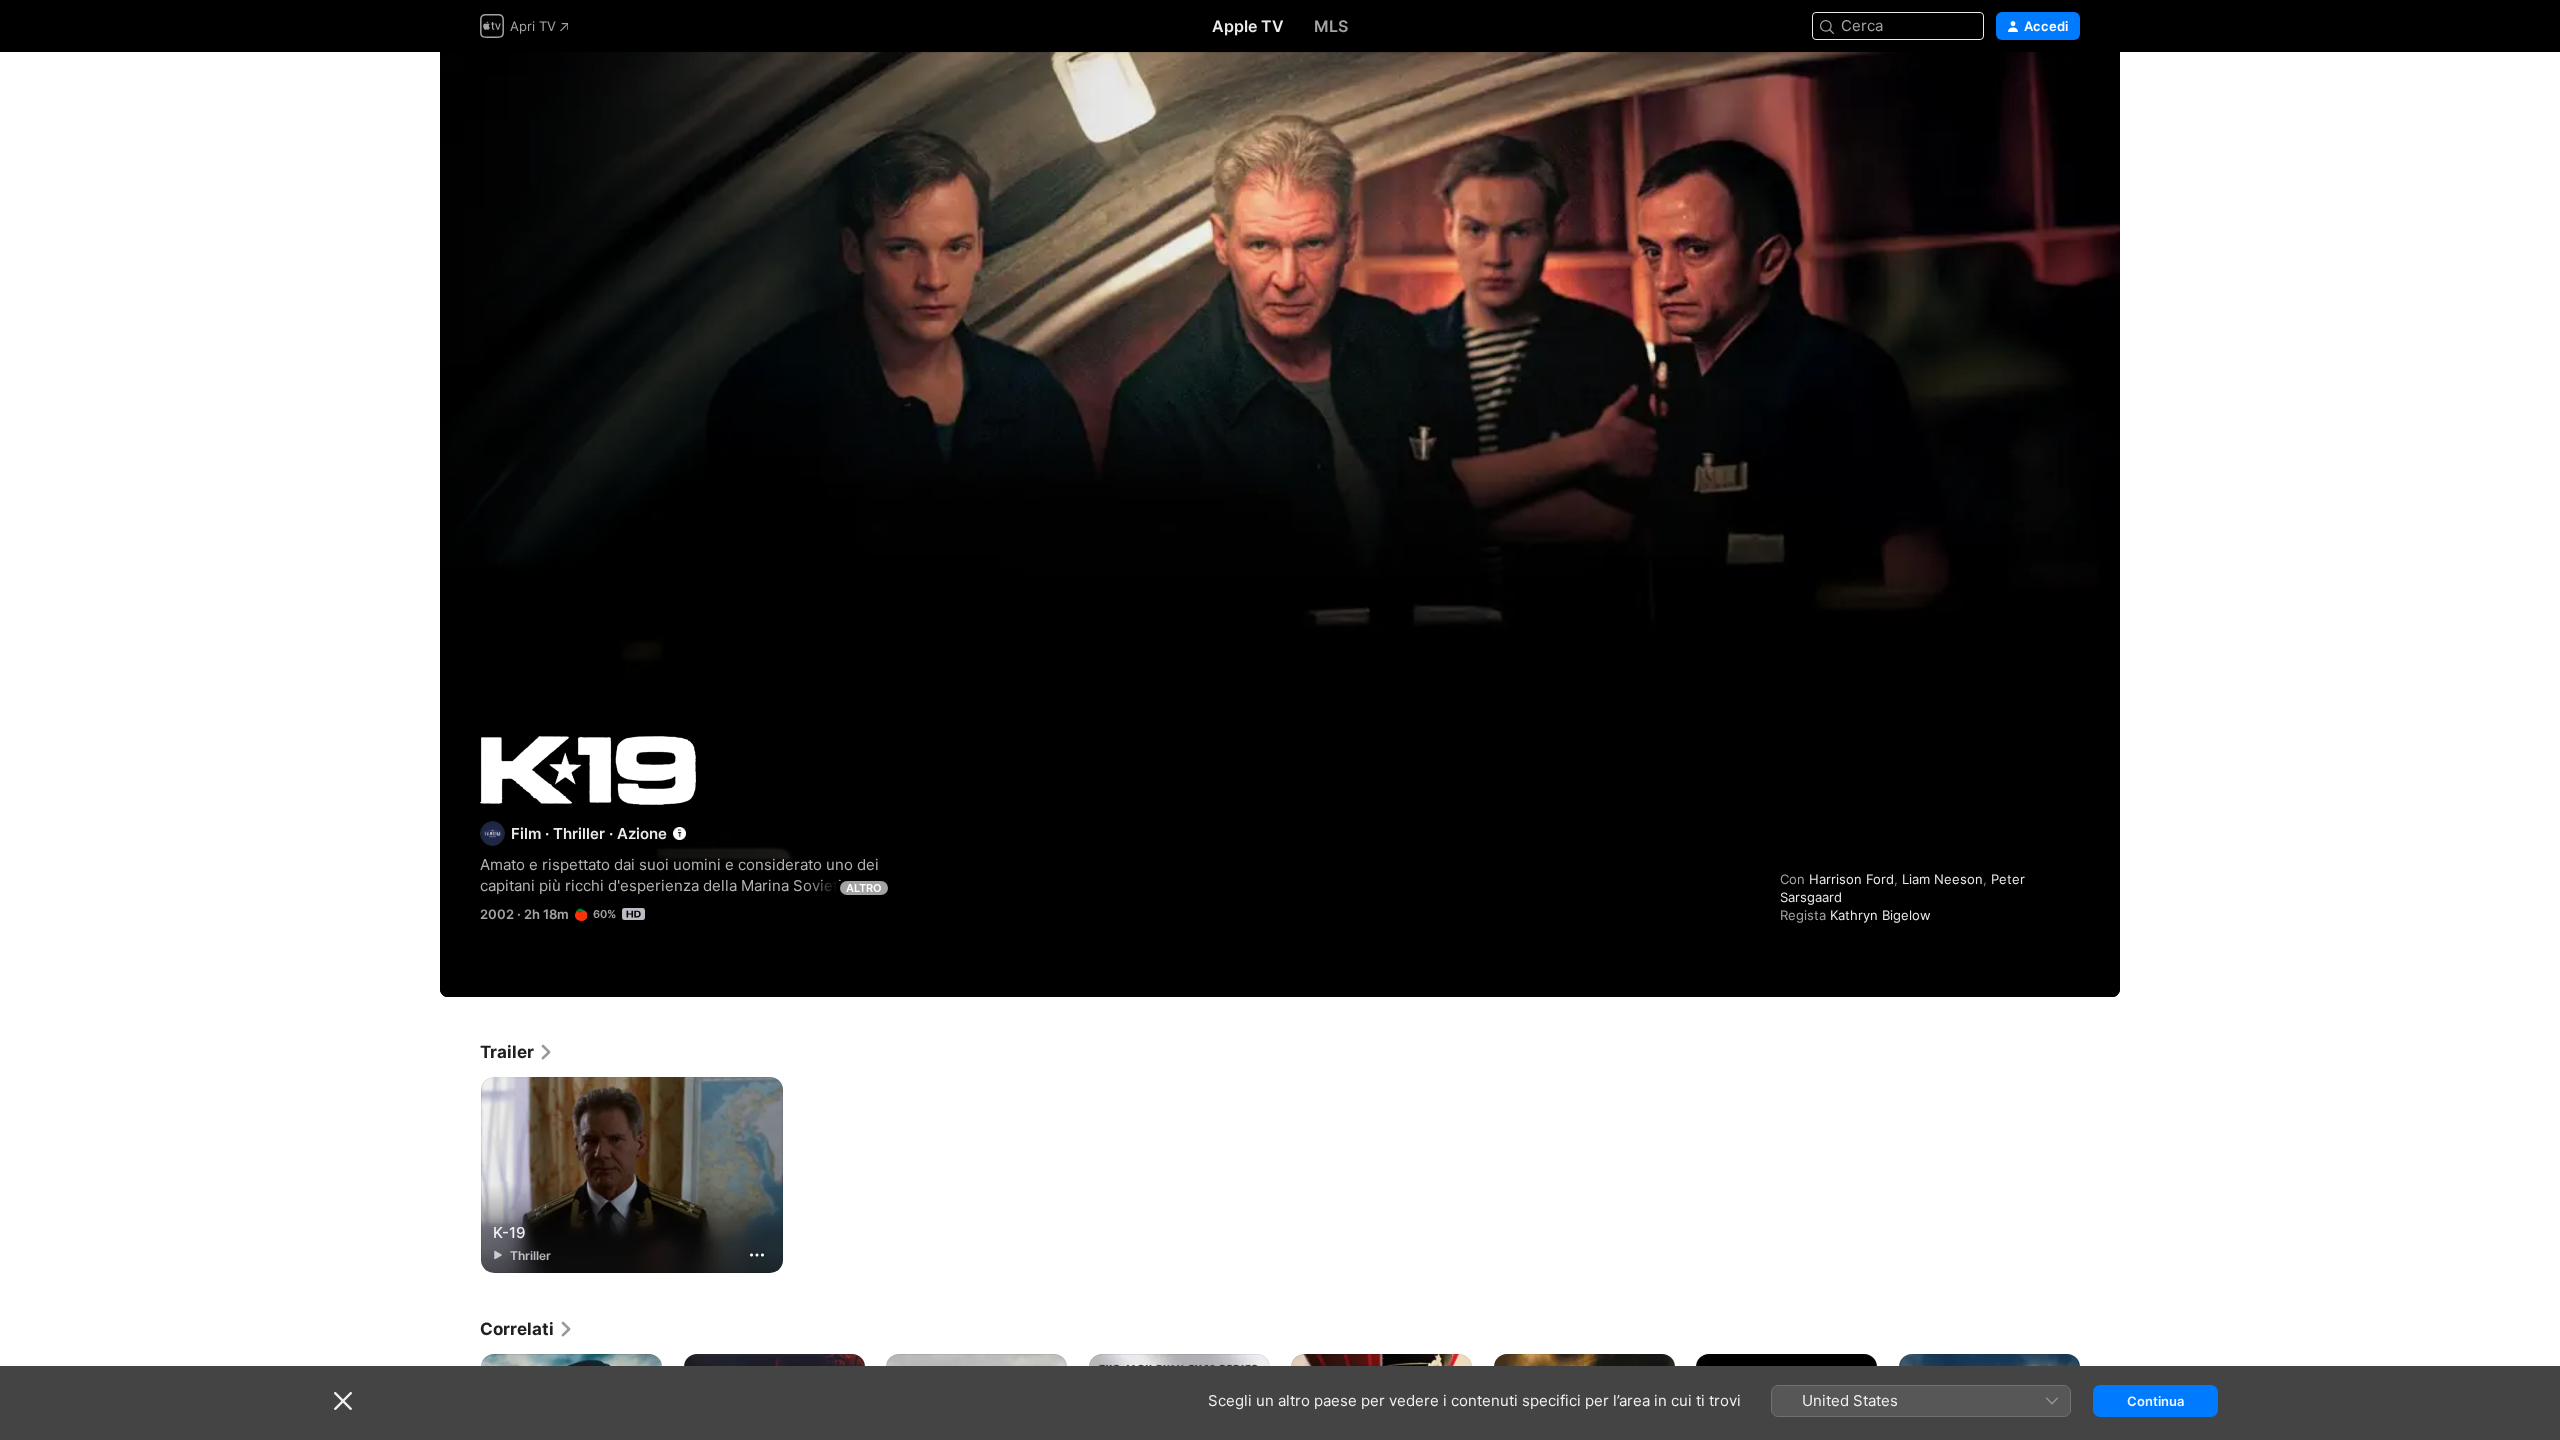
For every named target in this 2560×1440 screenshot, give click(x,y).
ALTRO (864, 888)
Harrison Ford (1851, 879)
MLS (1331, 26)
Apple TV (1248, 26)
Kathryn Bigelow (1880, 915)
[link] (517, 1052)
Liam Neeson (1942, 879)
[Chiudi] (343, 1401)
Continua (2155, 1401)
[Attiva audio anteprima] (2066, 91)
